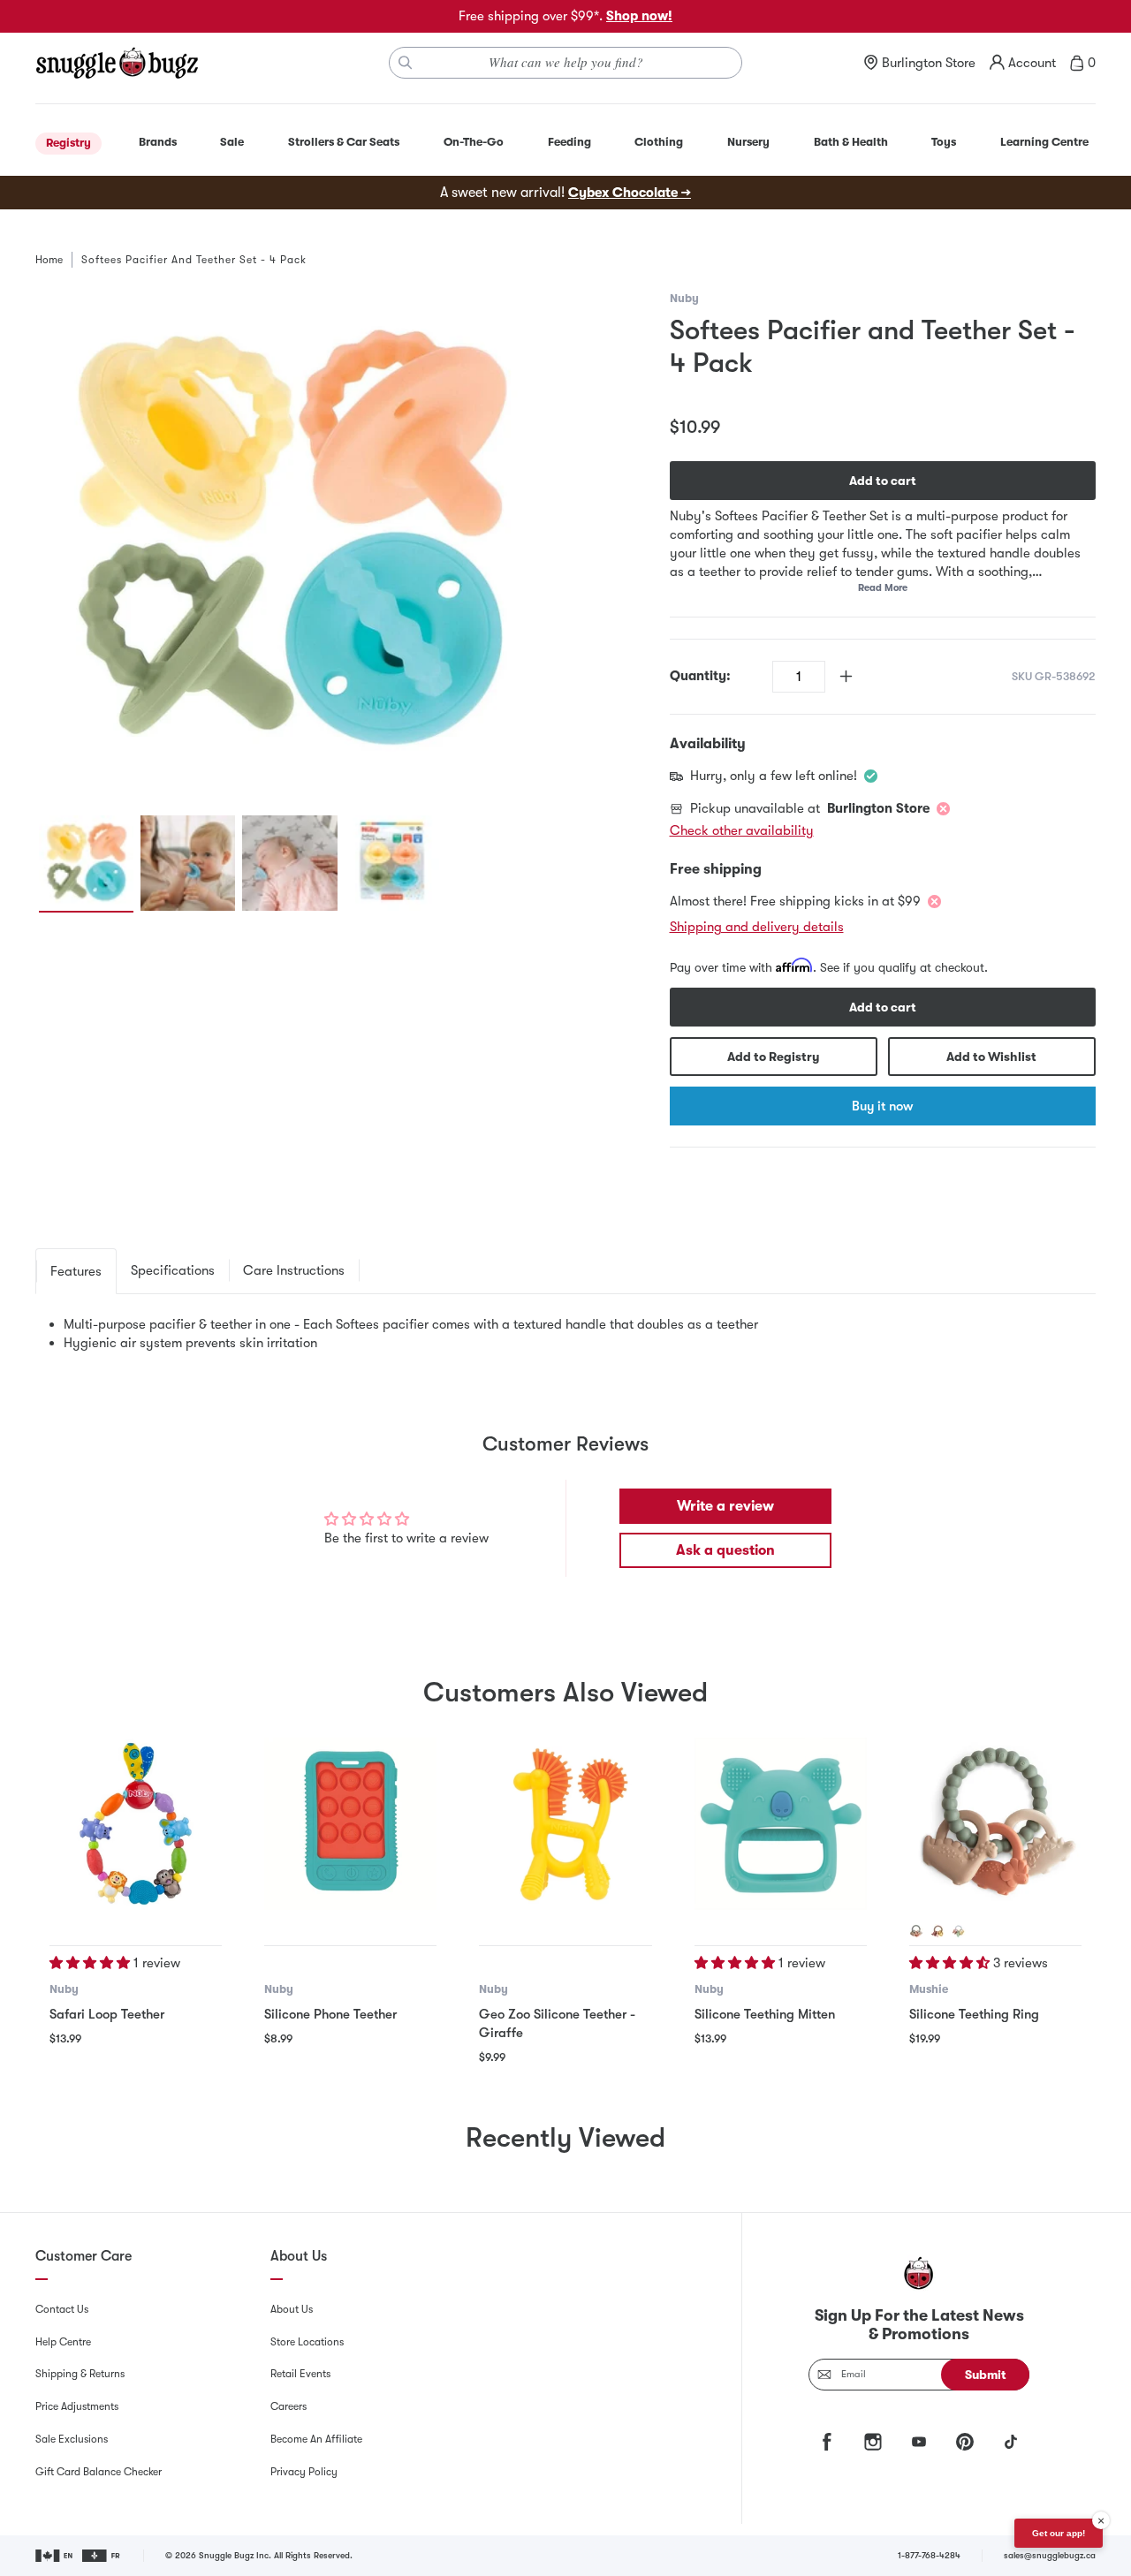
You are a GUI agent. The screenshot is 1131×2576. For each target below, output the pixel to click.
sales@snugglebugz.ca (1050, 2555)
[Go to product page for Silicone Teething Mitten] (781, 1824)
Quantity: (700, 676)
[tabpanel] (565, 1334)
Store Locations (307, 2342)
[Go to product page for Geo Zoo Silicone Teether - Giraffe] (565, 1824)
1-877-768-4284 (929, 2555)
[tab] (76, 1271)
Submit (986, 2375)
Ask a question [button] (725, 1550)
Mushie (929, 1989)
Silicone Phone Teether (330, 2014)
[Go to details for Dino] (916, 1931)
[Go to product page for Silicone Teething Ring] (995, 1824)
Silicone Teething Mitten (765, 2014)
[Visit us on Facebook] (827, 2442)
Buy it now (882, 1106)
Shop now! (639, 16)
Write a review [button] (725, 1506)
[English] (55, 2556)
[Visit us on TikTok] (1011, 2442)
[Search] (406, 63)
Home (49, 260)
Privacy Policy (304, 2472)
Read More (883, 588)
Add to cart (883, 481)
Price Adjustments (77, 2406)
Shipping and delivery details (757, 927)
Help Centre (63, 2342)
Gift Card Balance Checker (99, 2472)
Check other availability (742, 830)
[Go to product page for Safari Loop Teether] (136, 1824)
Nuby (684, 298)
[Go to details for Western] (959, 1931)
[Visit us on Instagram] (873, 2442)
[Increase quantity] (846, 676)
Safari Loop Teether (107, 2014)
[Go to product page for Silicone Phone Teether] (350, 1824)
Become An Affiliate (316, 2439)
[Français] (102, 2556)
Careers (288, 2406)
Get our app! (1059, 2533)
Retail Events (300, 2374)
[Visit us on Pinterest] (965, 2442)
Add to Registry (773, 1057)
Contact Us (62, 2309)
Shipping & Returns (80, 2374)
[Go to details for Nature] (937, 1931)
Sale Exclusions (72, 2439)
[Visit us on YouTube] (919, 2442)
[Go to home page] (117, 63)
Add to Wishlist (991, 1057)
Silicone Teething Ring (974, 2014)
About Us (292, 2309)
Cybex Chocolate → (630, 193)
